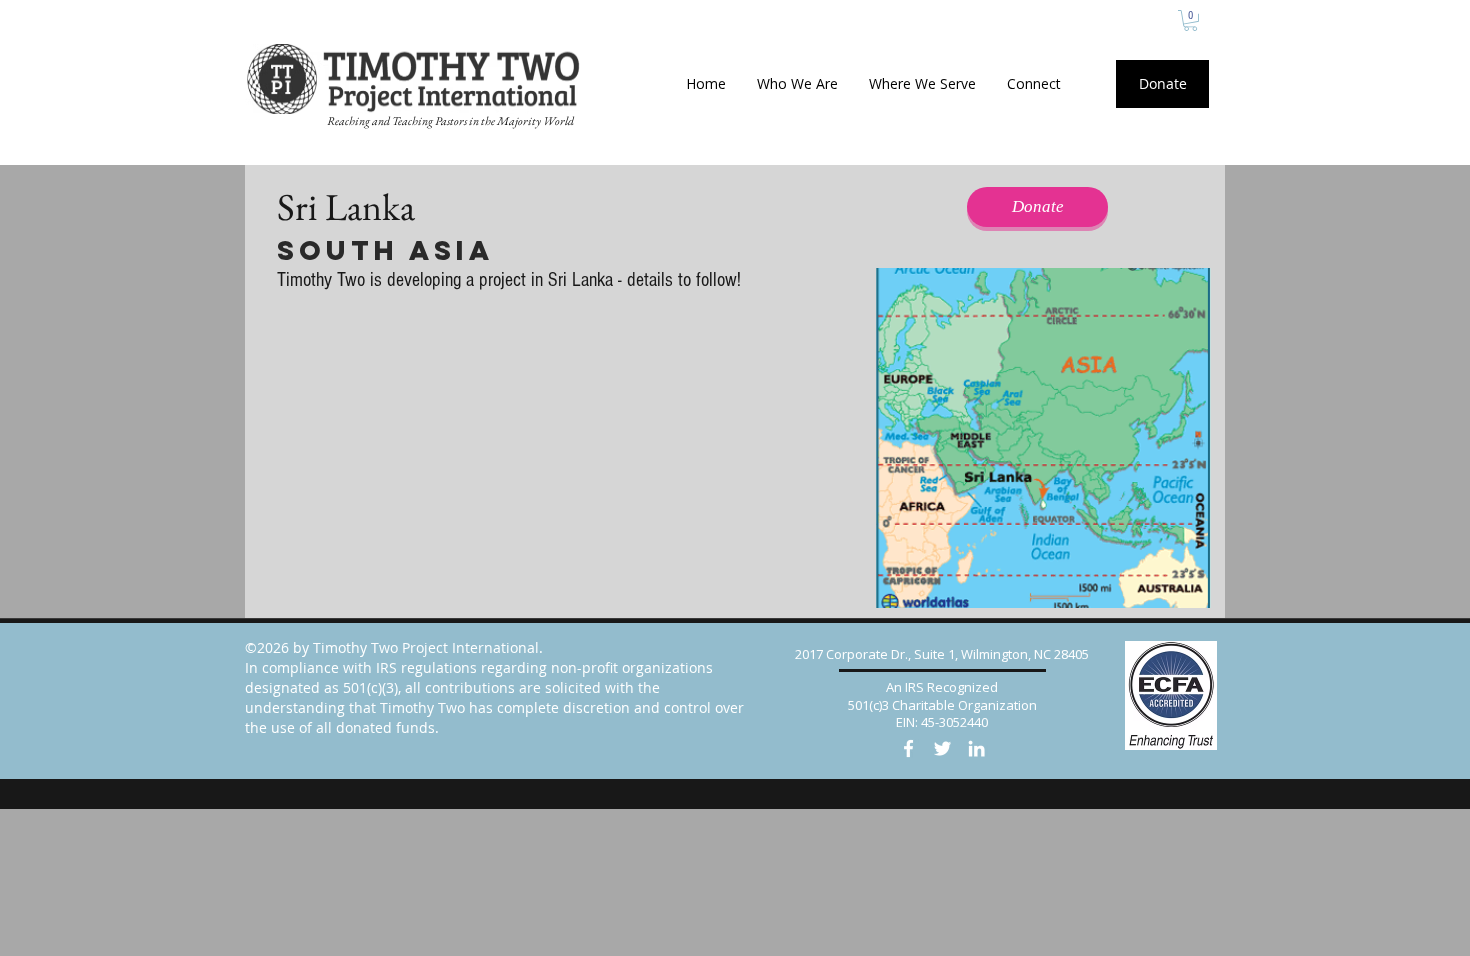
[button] (1190, 20)
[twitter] (942, 748)
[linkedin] (976, 748)
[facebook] (908, 748)
